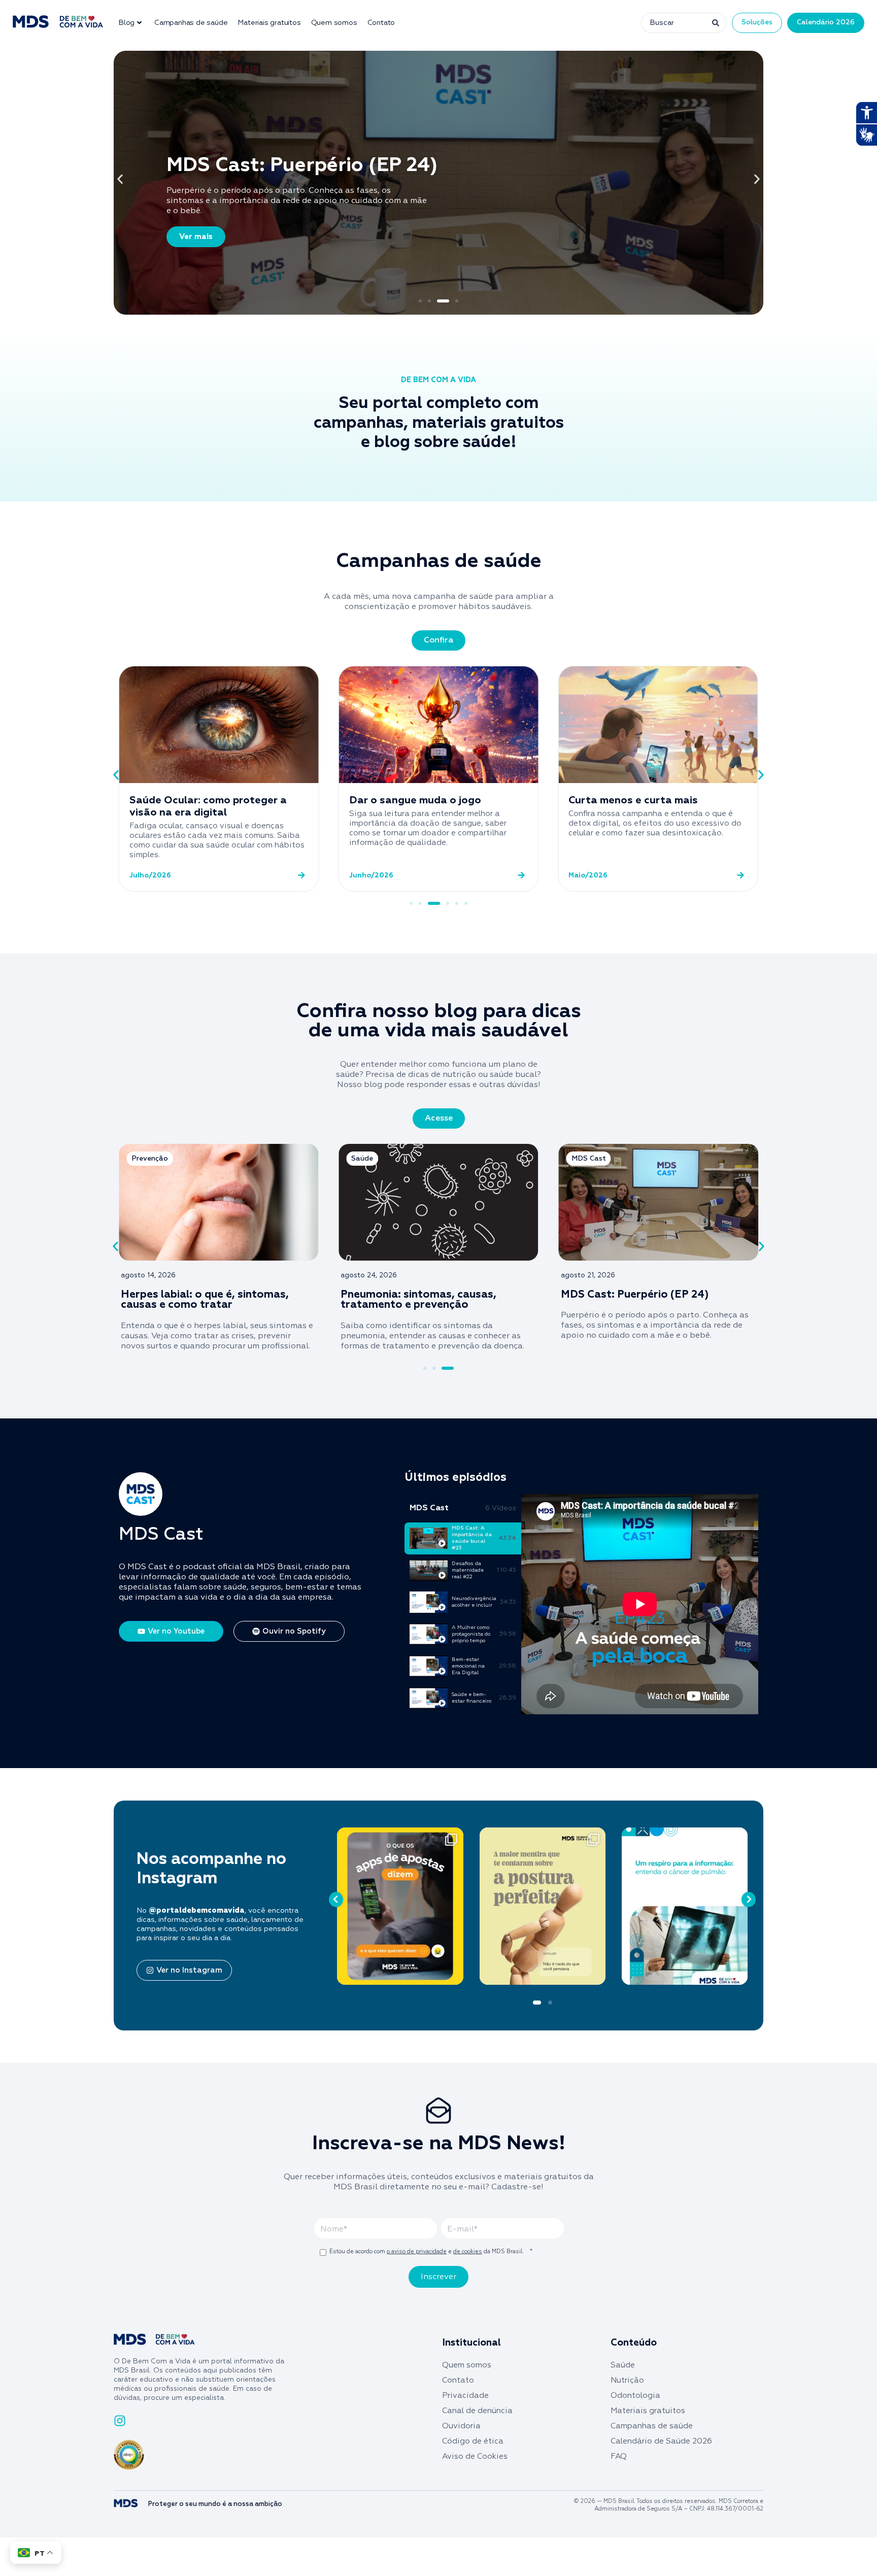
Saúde (623, 2365)
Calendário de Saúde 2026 (661, 2441)
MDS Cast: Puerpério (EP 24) (636, 1295)
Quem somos (334, 23)
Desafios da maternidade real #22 (468, 1570)
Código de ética (473, 2441)
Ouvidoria (461, 2426)
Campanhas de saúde (191, 23)
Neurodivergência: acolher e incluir (474, 1602)
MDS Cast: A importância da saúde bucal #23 (472, 1538)
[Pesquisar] (714, 23)
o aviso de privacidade (417, 2251)
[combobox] (671, 23)
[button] (120, 179)
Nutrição (627, 2380)
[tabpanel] (640, 1604)
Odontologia (635, 2396)
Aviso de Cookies (475, 2456)
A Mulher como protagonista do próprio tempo (471, 1634)
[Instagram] (453, 1972)
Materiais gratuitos (269, 23)
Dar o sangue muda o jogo (415, 800)
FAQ (619, 2456)
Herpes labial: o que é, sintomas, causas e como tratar (205, 1300)
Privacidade (465, 2396)
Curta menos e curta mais (633, 800)
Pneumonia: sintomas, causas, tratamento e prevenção (418, 1300)
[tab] (463, 1538)
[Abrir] (400, 1906)
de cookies (468, 2251)
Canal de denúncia (477, 2411)
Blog (126, 23)
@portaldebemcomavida (197, 1911)
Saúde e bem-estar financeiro (471, 1698)
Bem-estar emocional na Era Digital (468, 1666)
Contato (381, 23)
